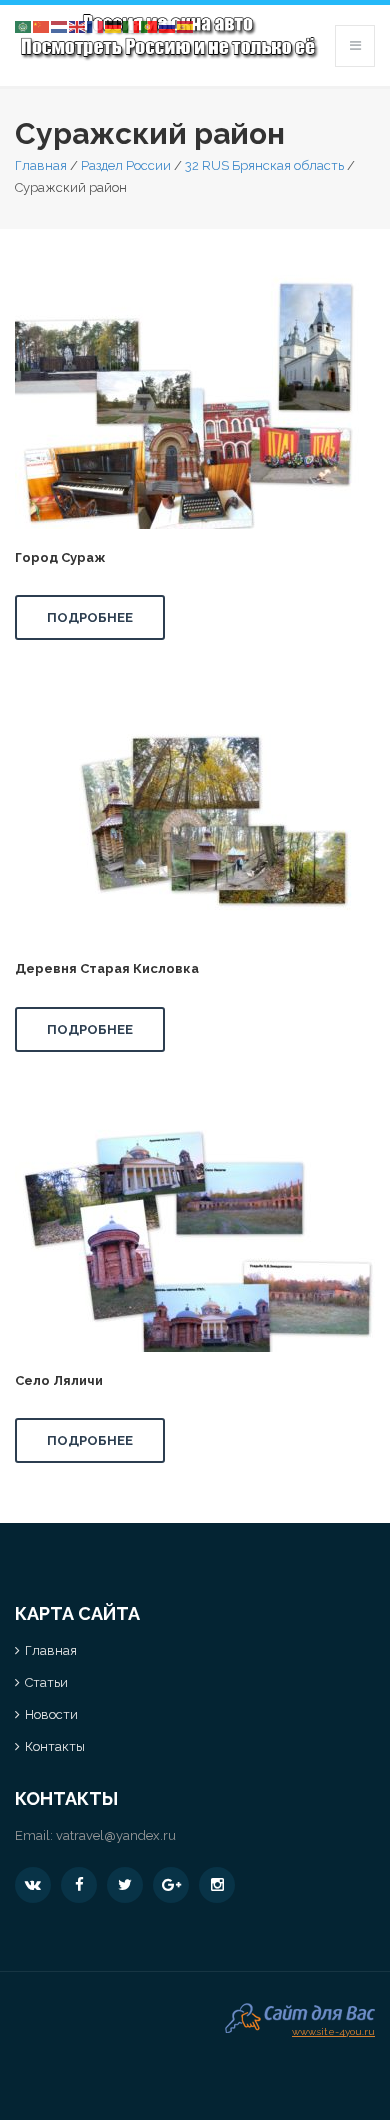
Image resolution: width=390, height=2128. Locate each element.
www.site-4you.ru (333, 2029)
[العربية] (24, 25)
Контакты (55, 1746)
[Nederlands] (60, 25)
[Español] (186, 25)
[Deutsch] (114, 25)
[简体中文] (42, 25)
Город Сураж (60, 557)
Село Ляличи (59, 1380)
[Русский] (168, 25)
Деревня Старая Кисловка (107, 968)
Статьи (46, 1682)
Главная (41, 165)
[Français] (96, 25)
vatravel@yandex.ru (116, 1835)
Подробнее (90, 617)
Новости (51, 1714)
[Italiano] (132, 25)
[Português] (150, 25)
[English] (78, 25)
